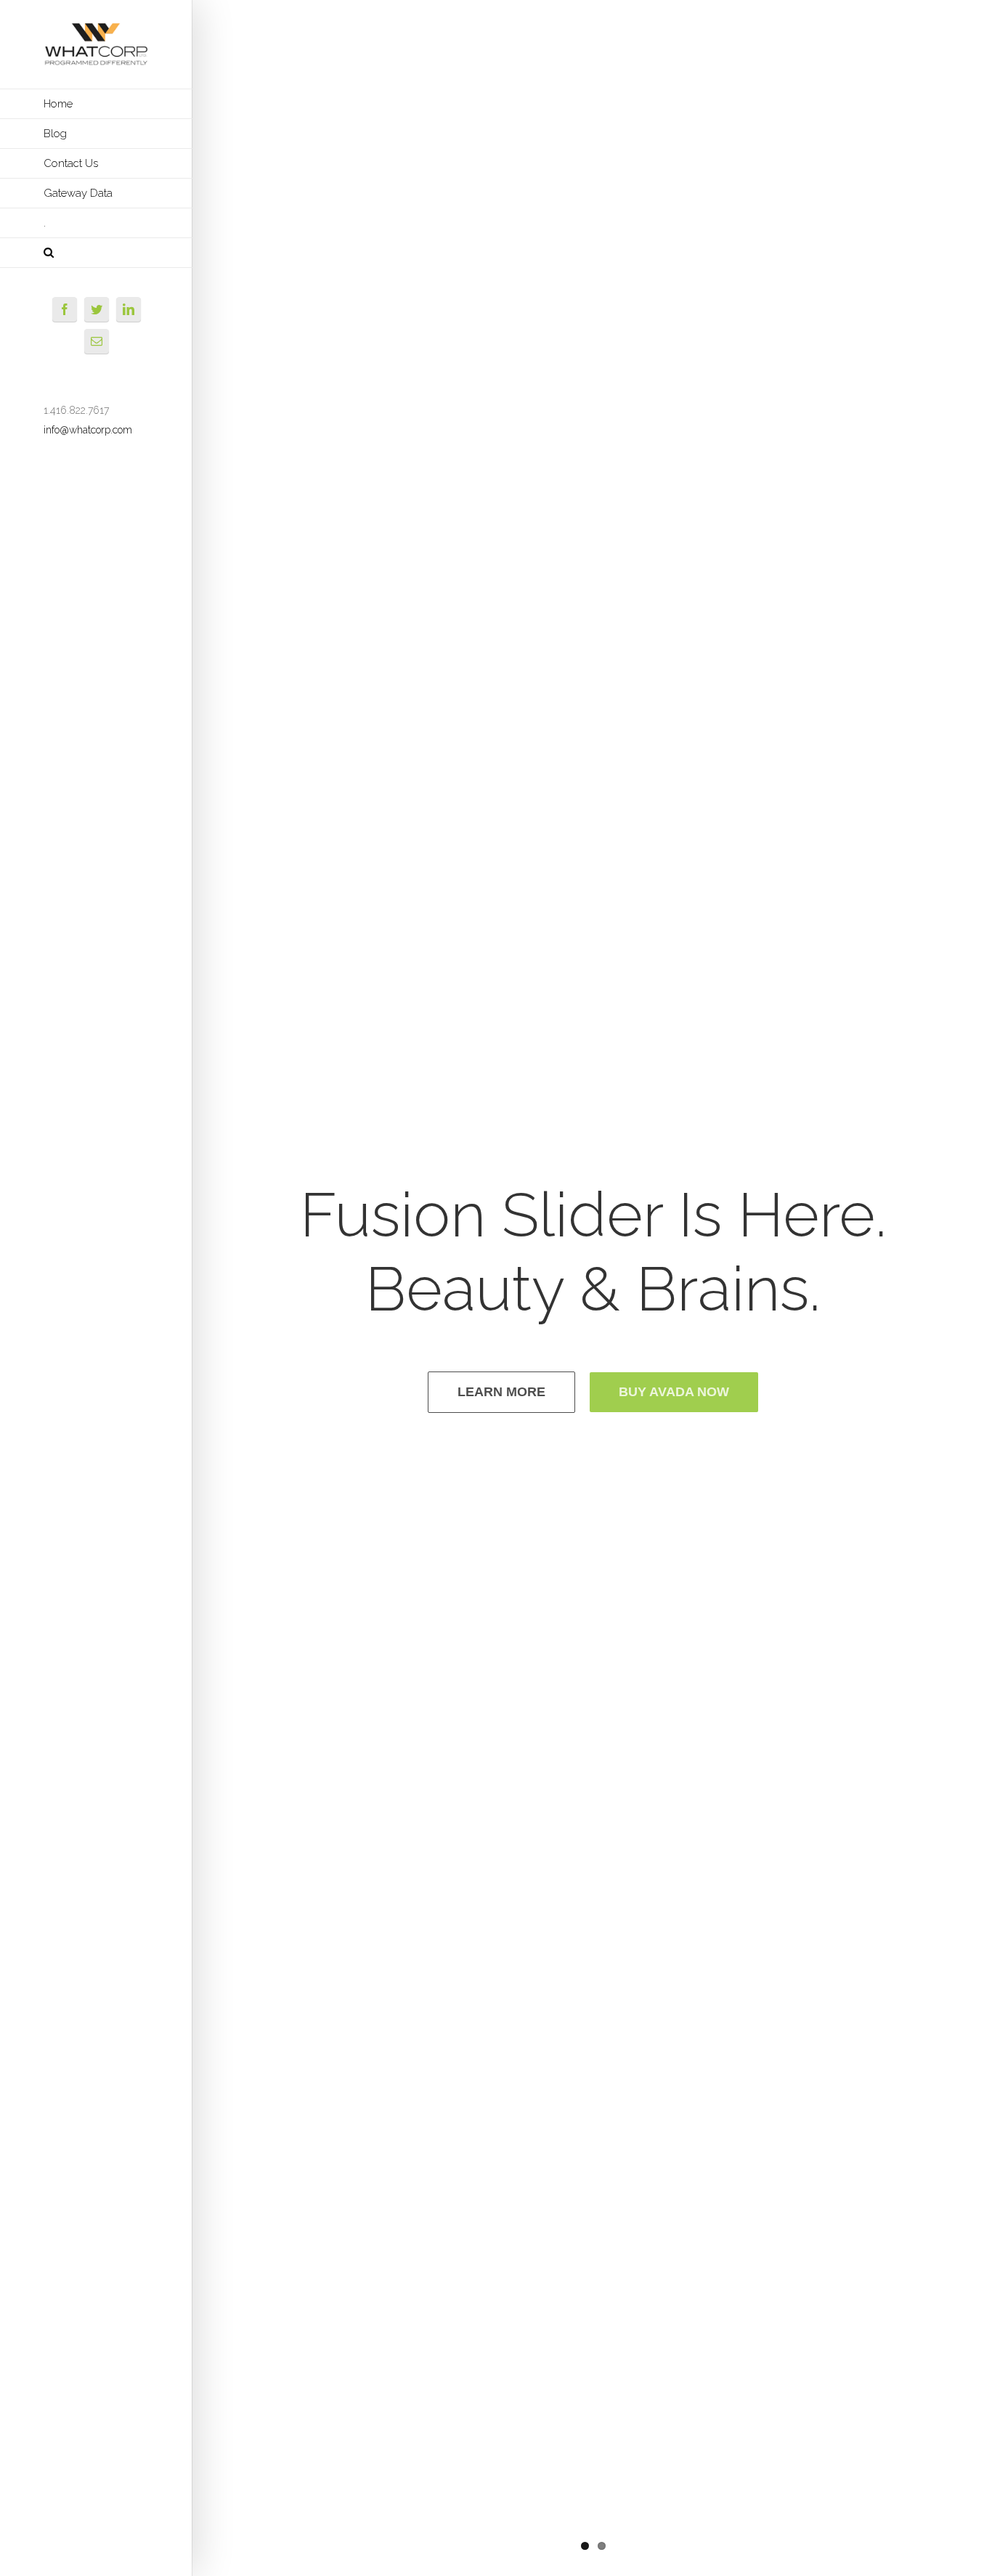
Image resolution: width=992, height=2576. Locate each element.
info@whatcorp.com (88, 430)
